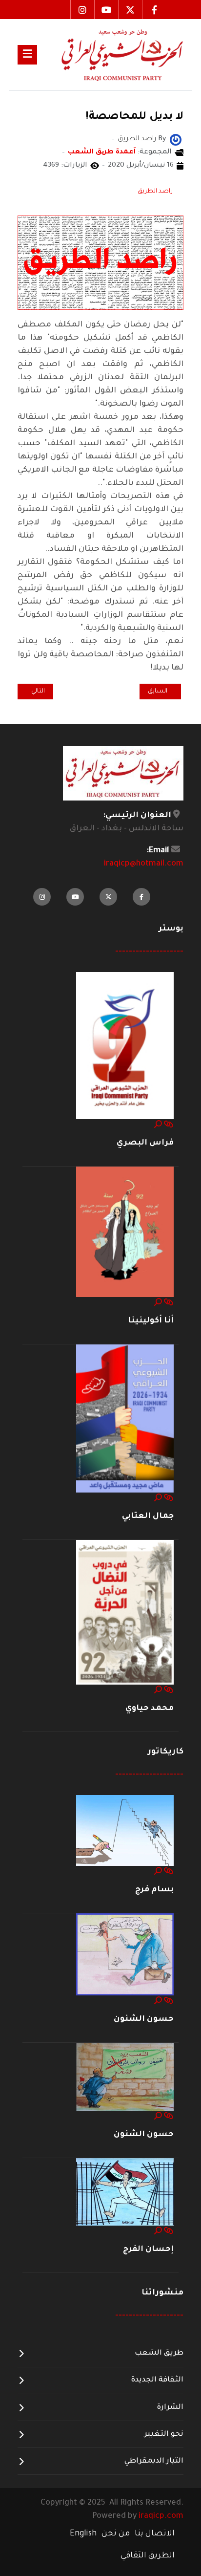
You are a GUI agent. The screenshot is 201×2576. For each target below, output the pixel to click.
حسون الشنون (144, 2019)
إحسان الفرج (148, 2250)
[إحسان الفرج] (125, 2192)
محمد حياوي (150, 1709)
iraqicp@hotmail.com (144, 864)
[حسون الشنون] (125, 1955)
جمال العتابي (148, 1516)
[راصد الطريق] (176, 140)
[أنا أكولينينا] (125, 1233)
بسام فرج (154, 1890)
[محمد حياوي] (125, 1613)
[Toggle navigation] (27, 55)
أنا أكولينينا (151, 1321)
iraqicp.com (161, 2516)
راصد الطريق (155, 192)
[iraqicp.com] (110, 54)
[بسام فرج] (125, 1831)
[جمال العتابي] (125, 1419)
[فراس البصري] (125, 1046)
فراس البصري (145, 1143)
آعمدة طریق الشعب (102, 152)
